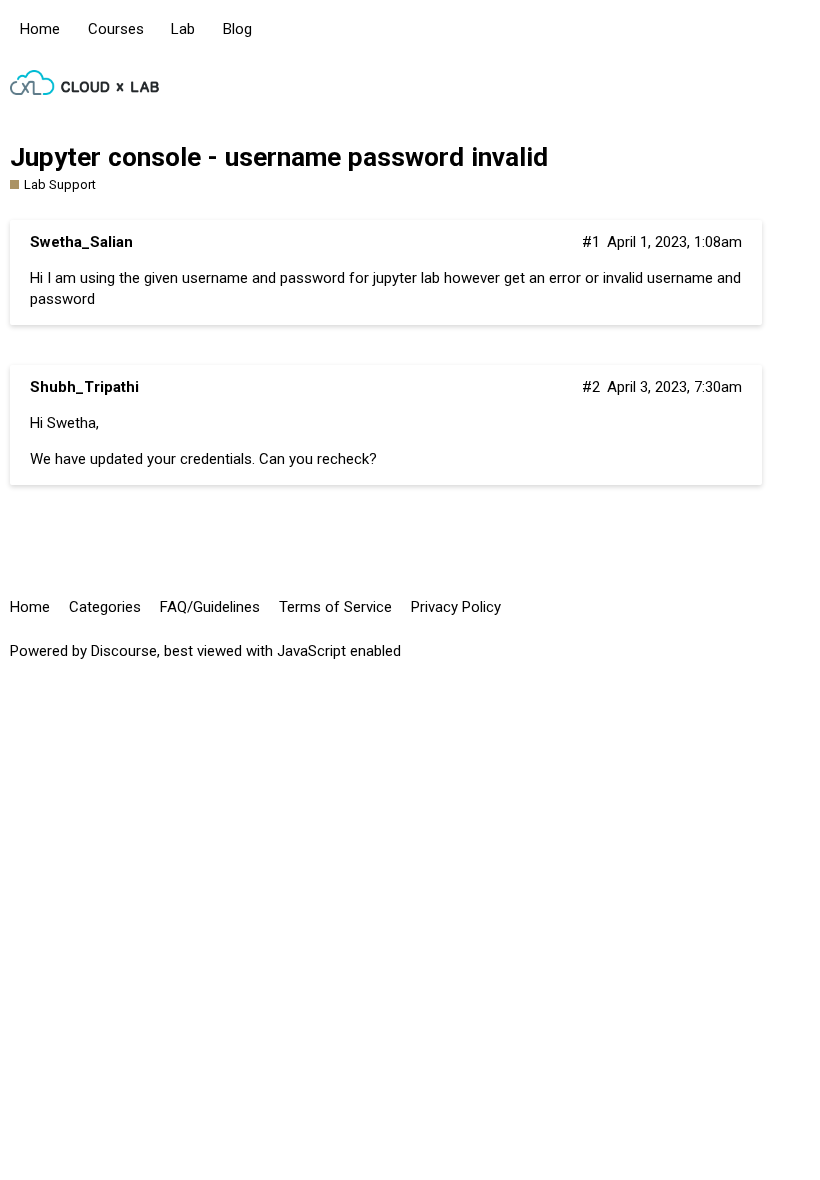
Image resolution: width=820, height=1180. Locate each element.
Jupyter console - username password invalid (279, 157)
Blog (237, 29)
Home (40, 29)
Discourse (124, 651)
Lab (183, 29)
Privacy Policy (456, 607)
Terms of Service (335, 607)
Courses (116, 29)
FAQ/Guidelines (210, 607)
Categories (105, 607)
